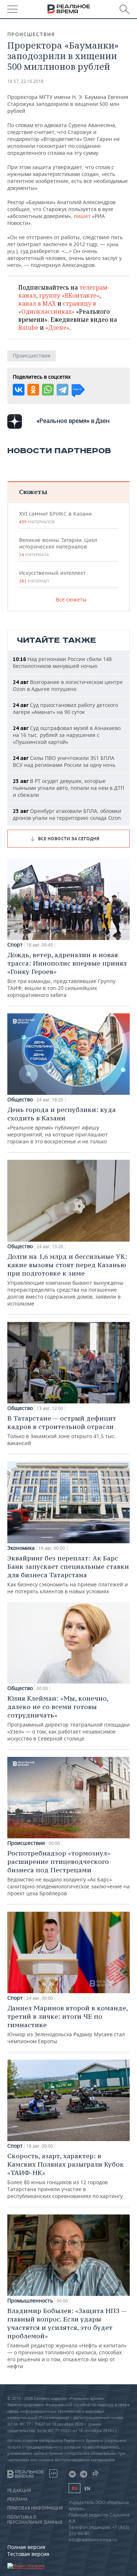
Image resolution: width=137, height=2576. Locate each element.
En (87, 2489)
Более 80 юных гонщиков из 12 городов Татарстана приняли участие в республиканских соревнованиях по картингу (66, 2176)
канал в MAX (37, 303)
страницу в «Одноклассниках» (57, 307)
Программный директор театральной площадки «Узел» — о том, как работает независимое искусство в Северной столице (68, 1718)
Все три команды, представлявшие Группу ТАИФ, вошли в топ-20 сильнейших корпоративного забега (67, 974)
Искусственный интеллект (52, 577)
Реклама (18, 2499)
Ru (75, 2488)
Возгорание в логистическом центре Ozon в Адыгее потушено (68, 685)
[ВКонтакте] (19, 390)
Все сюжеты (71, 599)
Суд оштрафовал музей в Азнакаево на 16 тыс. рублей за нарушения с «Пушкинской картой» (67, 735)
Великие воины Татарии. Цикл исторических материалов (58, 547)
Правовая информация (35, 2508)
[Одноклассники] (33, 390)
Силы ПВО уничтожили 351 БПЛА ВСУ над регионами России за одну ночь (64, 761)
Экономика (21, 1548)
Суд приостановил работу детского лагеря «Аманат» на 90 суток (65, 708)
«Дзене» (57, 328)
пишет (82, 216)
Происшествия (31, 34)
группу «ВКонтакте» (69, 295)
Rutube (28, 328)
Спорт (15, 945)
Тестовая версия (28, 2554)
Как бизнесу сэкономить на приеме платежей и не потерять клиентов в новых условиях (68, 1574)
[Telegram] (62, 390)
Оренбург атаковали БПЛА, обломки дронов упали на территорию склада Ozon (67, 814)
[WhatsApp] (48, 390)
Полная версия (26, 2547)
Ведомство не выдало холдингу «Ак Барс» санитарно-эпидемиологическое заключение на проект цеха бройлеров (68, 1873)
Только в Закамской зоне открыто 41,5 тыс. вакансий (62, 1430)
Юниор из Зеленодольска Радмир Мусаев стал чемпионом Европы (67, 2024)
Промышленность (30, 2301)
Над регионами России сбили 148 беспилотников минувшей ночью (62, 662)
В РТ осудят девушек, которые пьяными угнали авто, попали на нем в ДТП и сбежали (68, 788)
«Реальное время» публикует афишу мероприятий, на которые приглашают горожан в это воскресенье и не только (62, 1125)
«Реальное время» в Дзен (73, 421)
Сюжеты (33, 492)
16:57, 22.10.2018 (25, 81)
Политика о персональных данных (35, 2520)
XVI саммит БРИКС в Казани (55, 517)
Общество (20, 1100)
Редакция (19, 2491)
